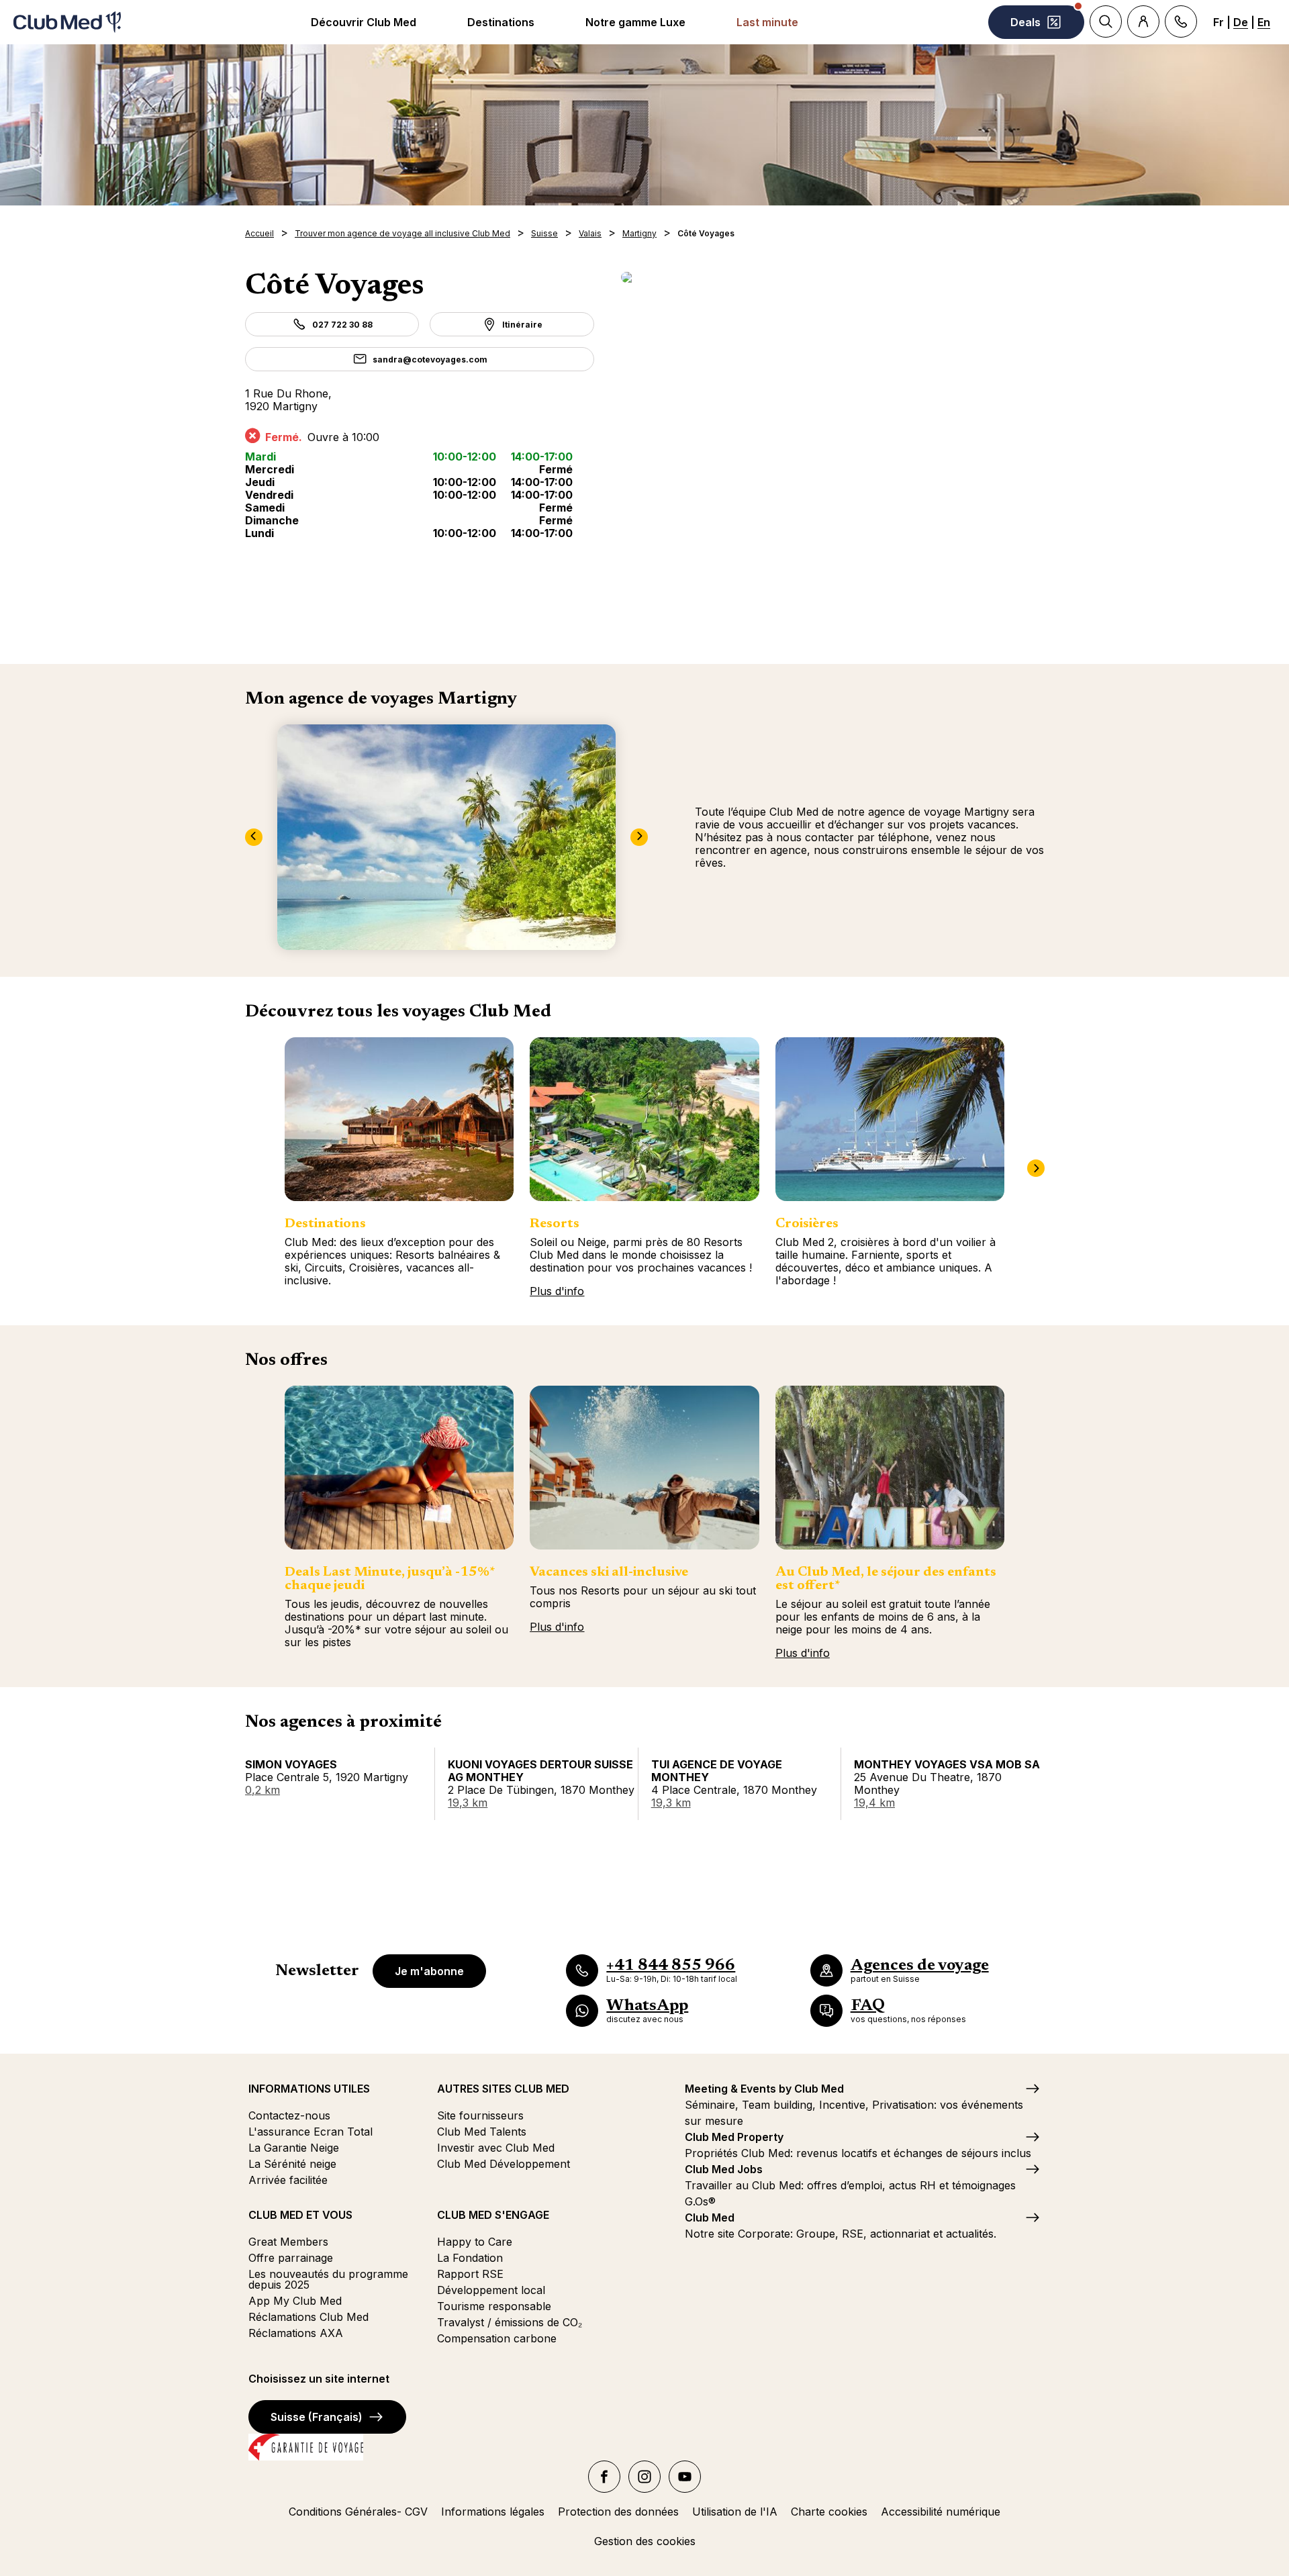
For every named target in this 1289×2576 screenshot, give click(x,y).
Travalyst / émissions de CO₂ (510, 2322)
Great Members (288, 2242)
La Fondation (470, 2258)
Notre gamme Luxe (635, 22)
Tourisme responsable (494, 2306)
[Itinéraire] (832, 277)
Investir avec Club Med (496, 2148)
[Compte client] (1143, 21)
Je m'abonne (429, 1971)
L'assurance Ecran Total (311, 2132)
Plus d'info (557, 1291)
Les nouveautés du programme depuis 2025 (328, 2279)
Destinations (501, 22)
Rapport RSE (470, 2274)
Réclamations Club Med (308, 2317)
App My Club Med (295, 2301)
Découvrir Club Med (364, 22)
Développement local (491, 2290)
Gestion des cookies (645, 2541)
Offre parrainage (291, 2258)
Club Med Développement (504, 2164)
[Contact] (1181, 21)
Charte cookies (829, 2512)
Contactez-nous (289, 2115)
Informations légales (493, 2512)
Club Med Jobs (724, 2169)
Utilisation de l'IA (735, 2512)
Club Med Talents (482, 2132)
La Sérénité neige (292, 2164)
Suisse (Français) (317, 2417)
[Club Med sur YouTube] (685, 2477)
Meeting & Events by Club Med (764, 2089)
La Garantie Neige (294, 2148)
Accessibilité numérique (941, 2512)
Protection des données (618, 2512)
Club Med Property (734, 2137)
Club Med (710, 2217)
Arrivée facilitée (288, 2180)
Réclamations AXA (296, 2333)
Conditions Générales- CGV (358, 2512)
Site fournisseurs (480, 2115)
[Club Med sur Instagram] (644, 2477)
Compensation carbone (497, 2338)
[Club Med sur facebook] (604, 2477)
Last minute (767, 22)
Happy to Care (475, 2242)
